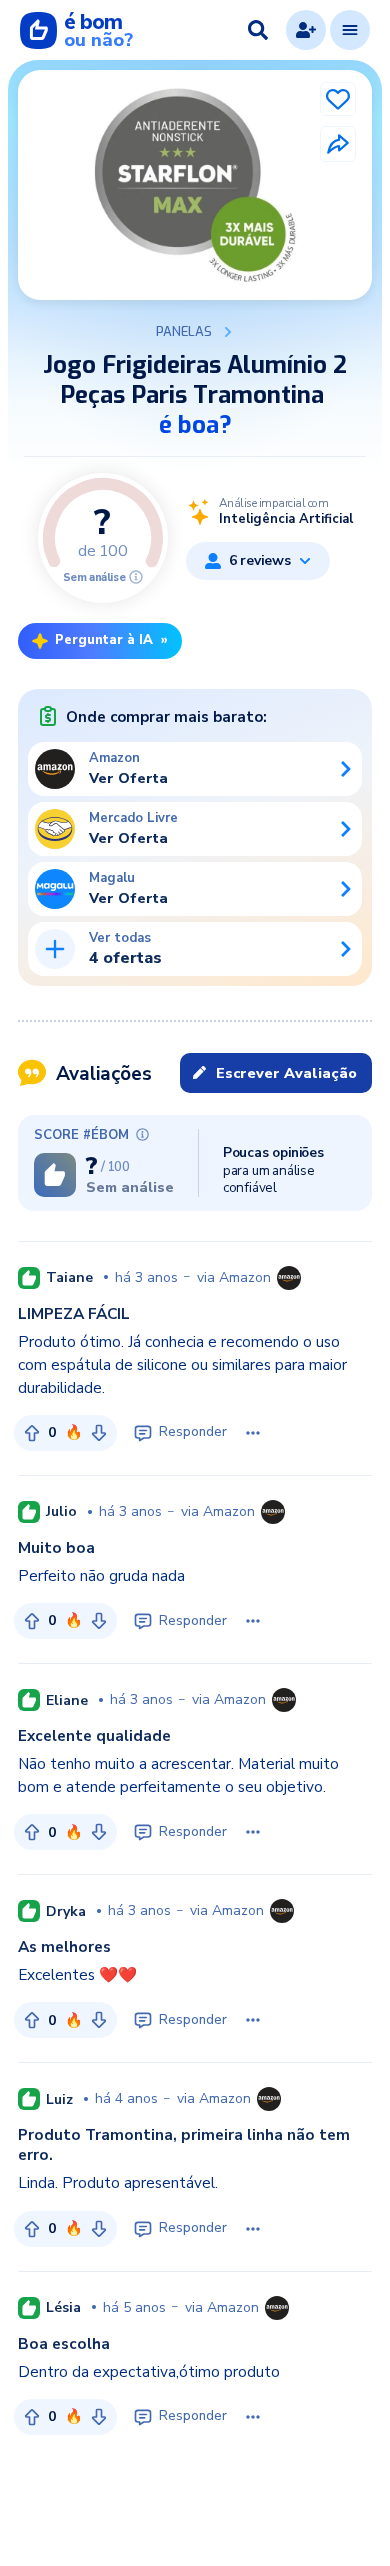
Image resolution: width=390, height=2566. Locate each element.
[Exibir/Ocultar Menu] (350, 30)
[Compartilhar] (338, 144)
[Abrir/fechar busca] (258, 30)
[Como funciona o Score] (136, 577)
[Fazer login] (306, 30)
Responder (193, 1432)
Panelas (184, 332)
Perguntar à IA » (111, 640)
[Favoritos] (338, 99)
